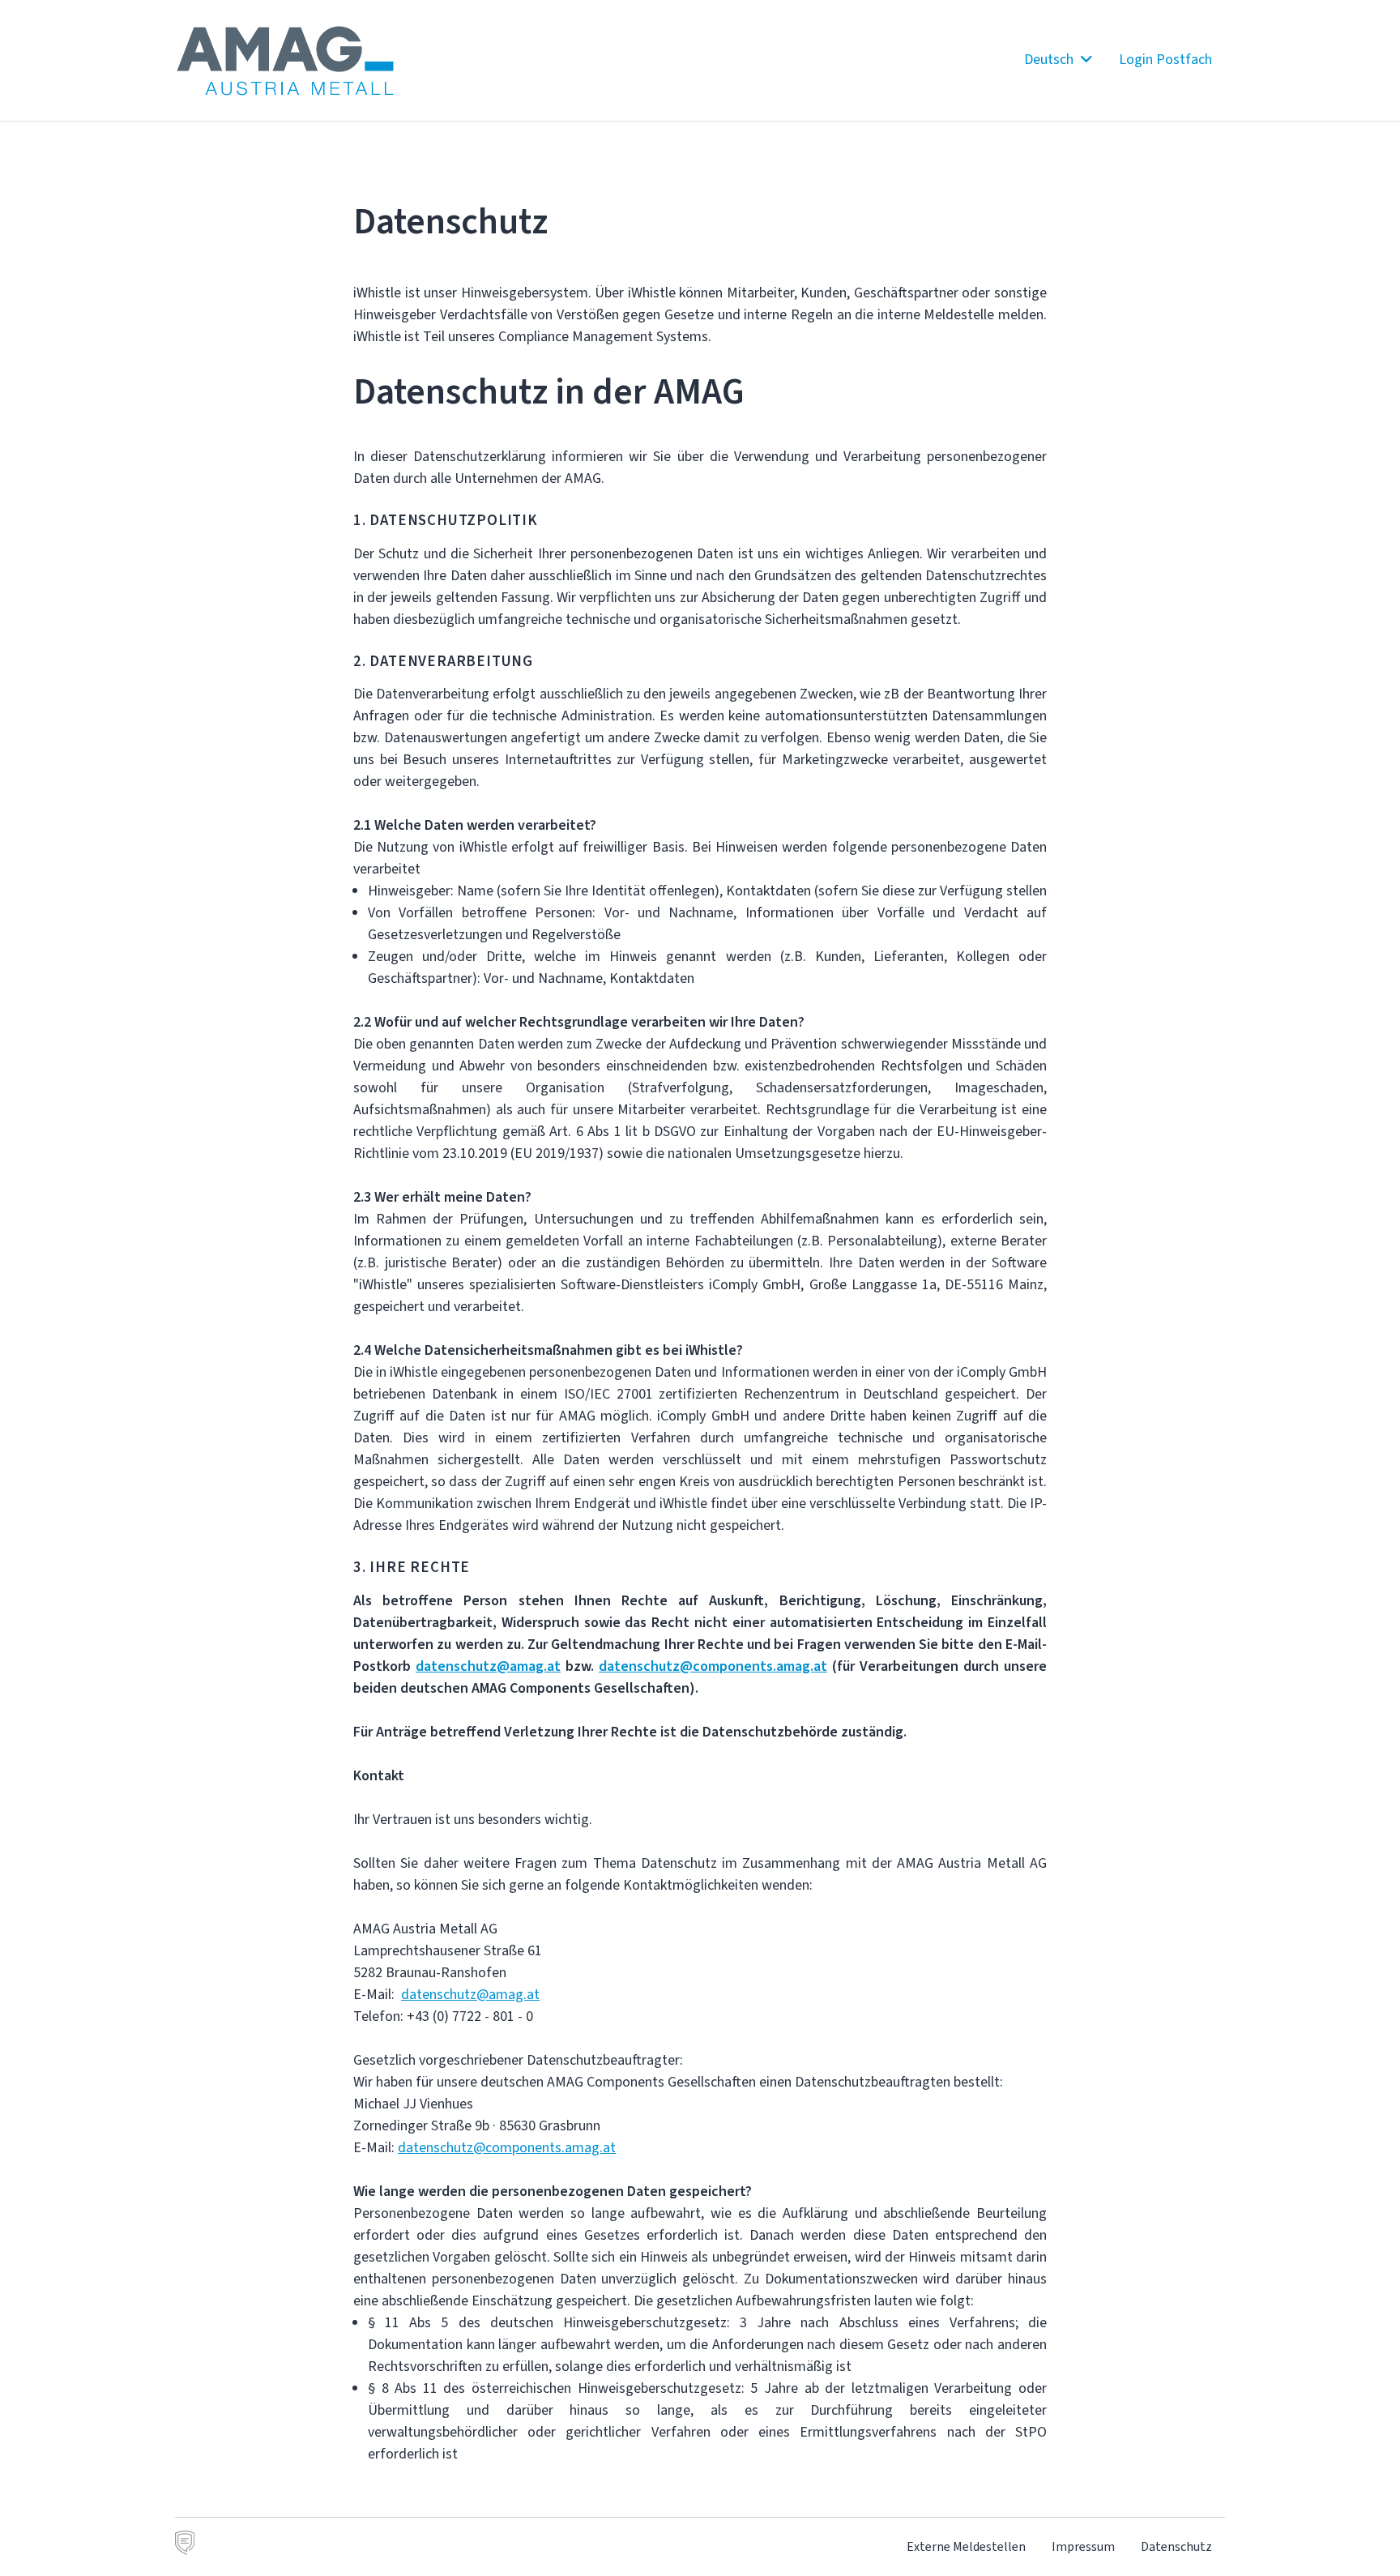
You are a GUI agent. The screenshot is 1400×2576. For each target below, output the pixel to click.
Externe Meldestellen (966, 2546)
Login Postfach (1165, 59)
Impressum (1083, 2546)
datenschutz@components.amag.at (507, 2147)
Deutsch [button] (1050, 59)
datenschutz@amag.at (470, 1994)
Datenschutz (1176, 2546)
